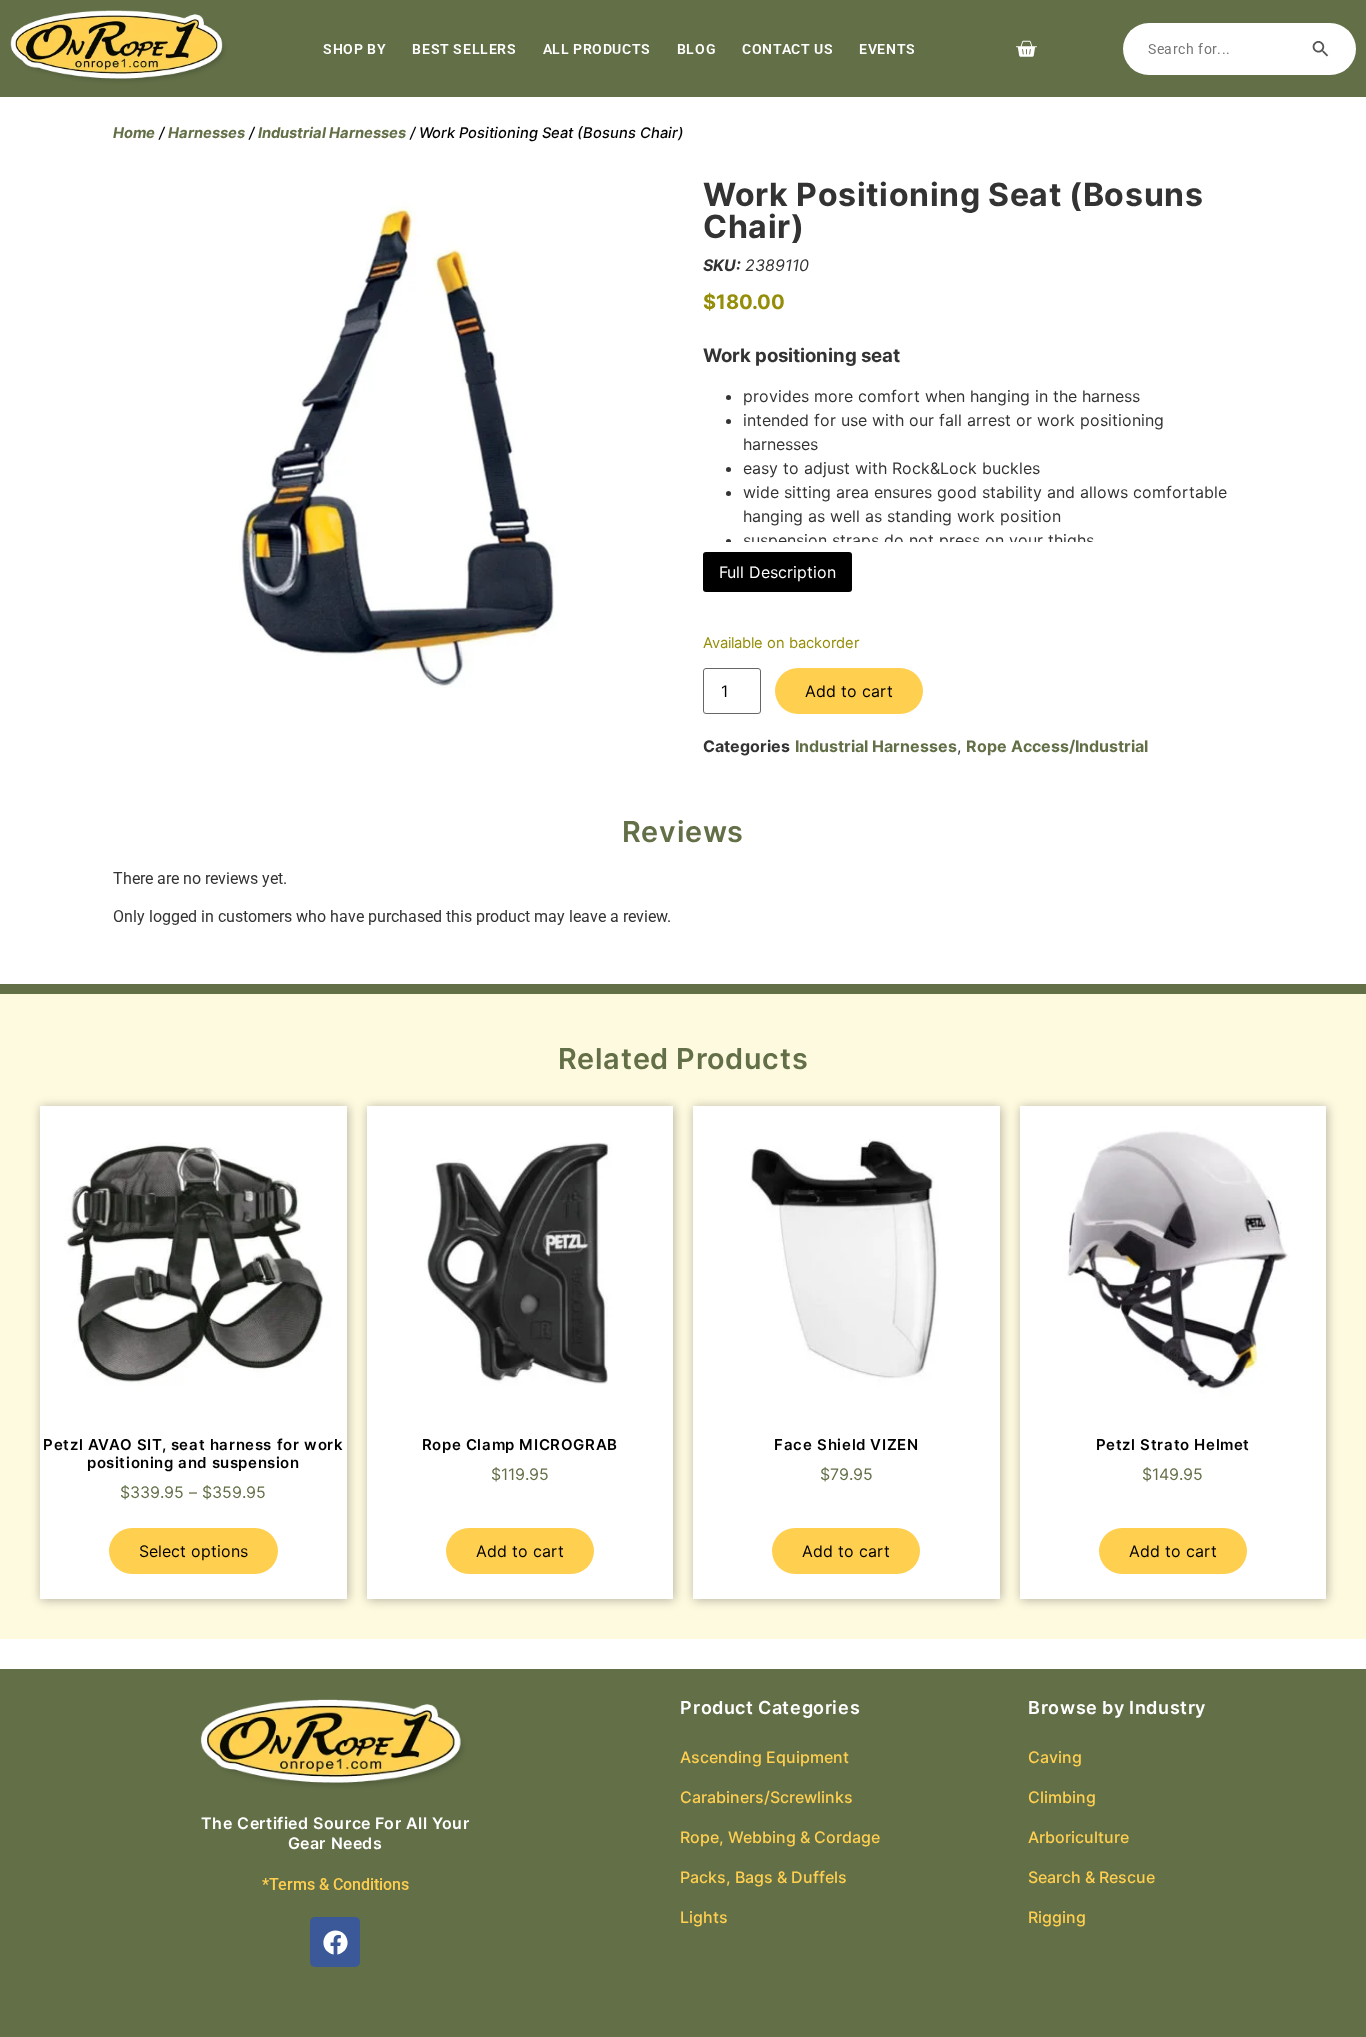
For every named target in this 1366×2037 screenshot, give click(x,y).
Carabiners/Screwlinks (766, 1797)
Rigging (1057, 1917)
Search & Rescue (1091, 1877)
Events (887, 49)
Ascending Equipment (764, 1757)
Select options (193, 1551)
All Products (597, 49)
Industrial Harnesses (332, 133)
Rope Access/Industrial (1057, 746)
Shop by (354, 49)
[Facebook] (335, 1942)
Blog (696, 49)
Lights (704, 1917)
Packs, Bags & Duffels (763, 1877)
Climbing (1062, 1797)
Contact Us (787, 49)
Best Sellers (464, 49)
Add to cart (849, 691)
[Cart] (1026, 49)
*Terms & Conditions (335, 1884)
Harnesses (206, 133)
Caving (1055, 1757)
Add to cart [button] (520, 1551)
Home (134, 133)
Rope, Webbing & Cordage (780, 1837)
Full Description (777, 572)
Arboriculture (1078, 1837)
